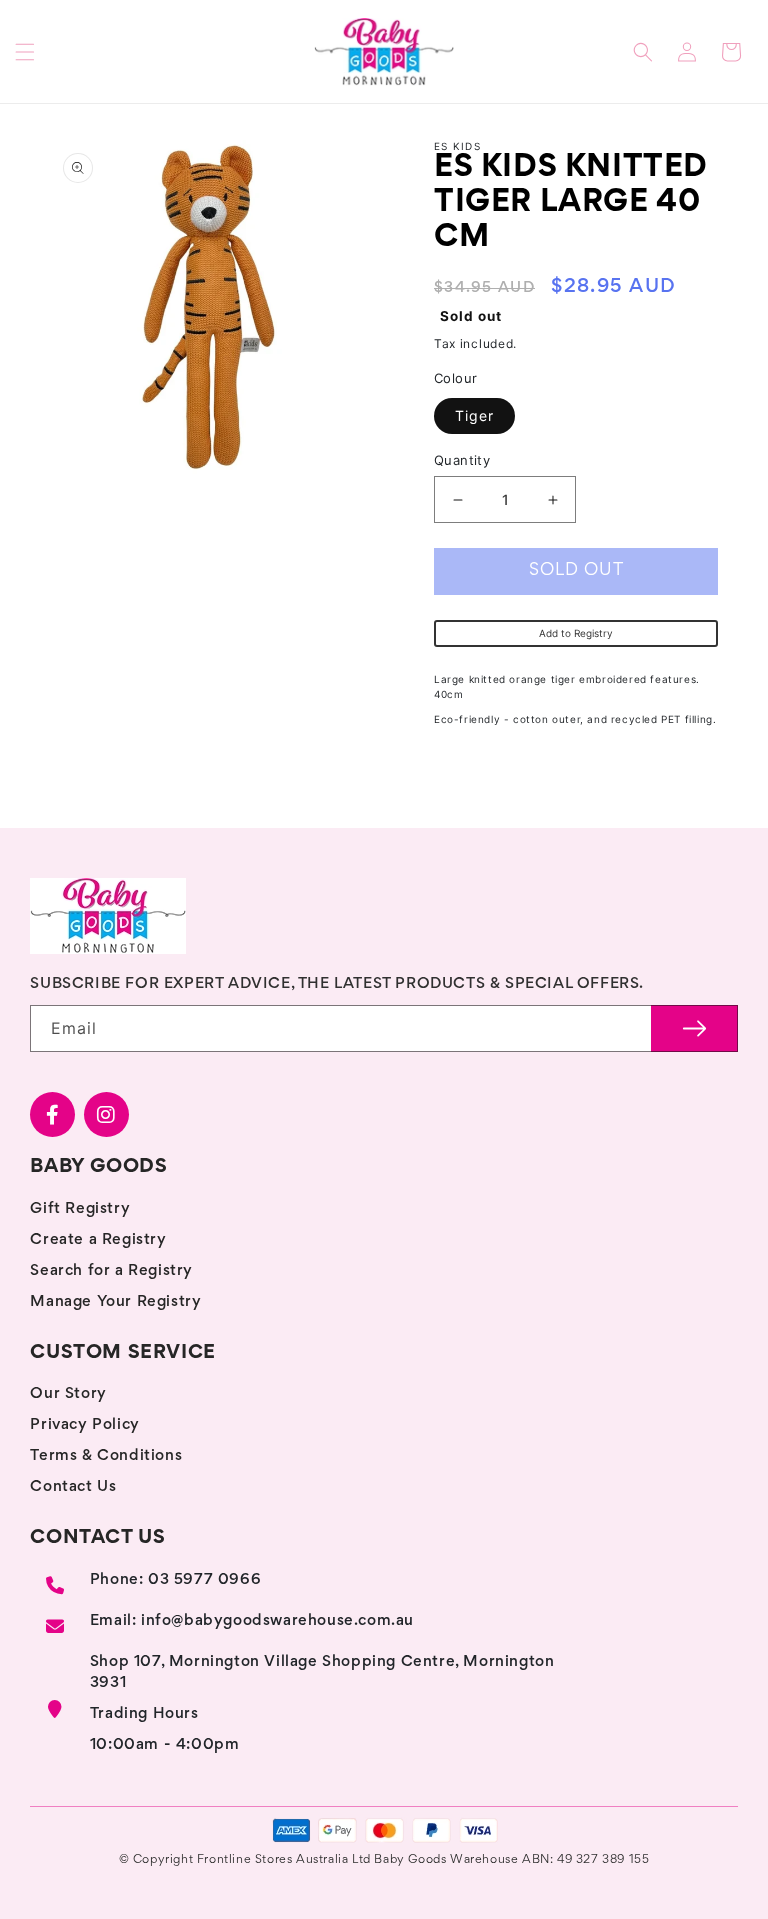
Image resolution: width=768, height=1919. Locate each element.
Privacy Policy (84, 1425)
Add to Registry (576, 633)
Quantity (462, 460)
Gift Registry (80, 1209)
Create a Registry (98, 1240)
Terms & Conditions (106, 1456)
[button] (25, 52)
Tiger (474, 415)
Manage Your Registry (115, 1302)
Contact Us (73, 1487)
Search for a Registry (111, 1271)
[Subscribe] (694, 1028)
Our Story (68, 1394)
